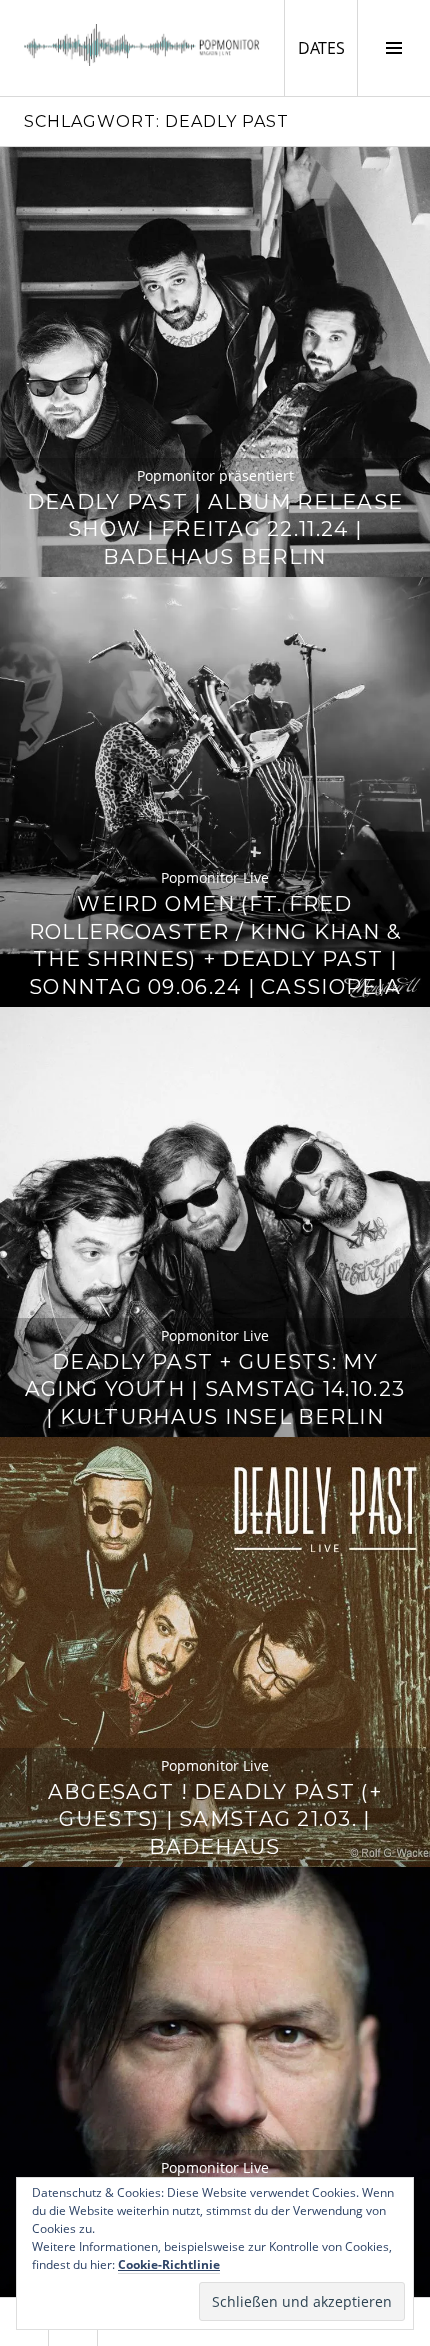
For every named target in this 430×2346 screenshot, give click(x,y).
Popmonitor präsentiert (215, 475)
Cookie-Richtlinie (169, 2264)
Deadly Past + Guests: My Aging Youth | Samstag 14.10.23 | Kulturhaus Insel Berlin (215, 1389)
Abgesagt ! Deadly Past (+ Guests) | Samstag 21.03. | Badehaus (215, 1819)
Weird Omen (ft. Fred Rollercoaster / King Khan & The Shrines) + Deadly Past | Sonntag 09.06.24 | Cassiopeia (215, 945)
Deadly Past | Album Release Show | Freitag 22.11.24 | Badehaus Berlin (215, 529)
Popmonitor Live (215, 877)
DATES (327, 47)
